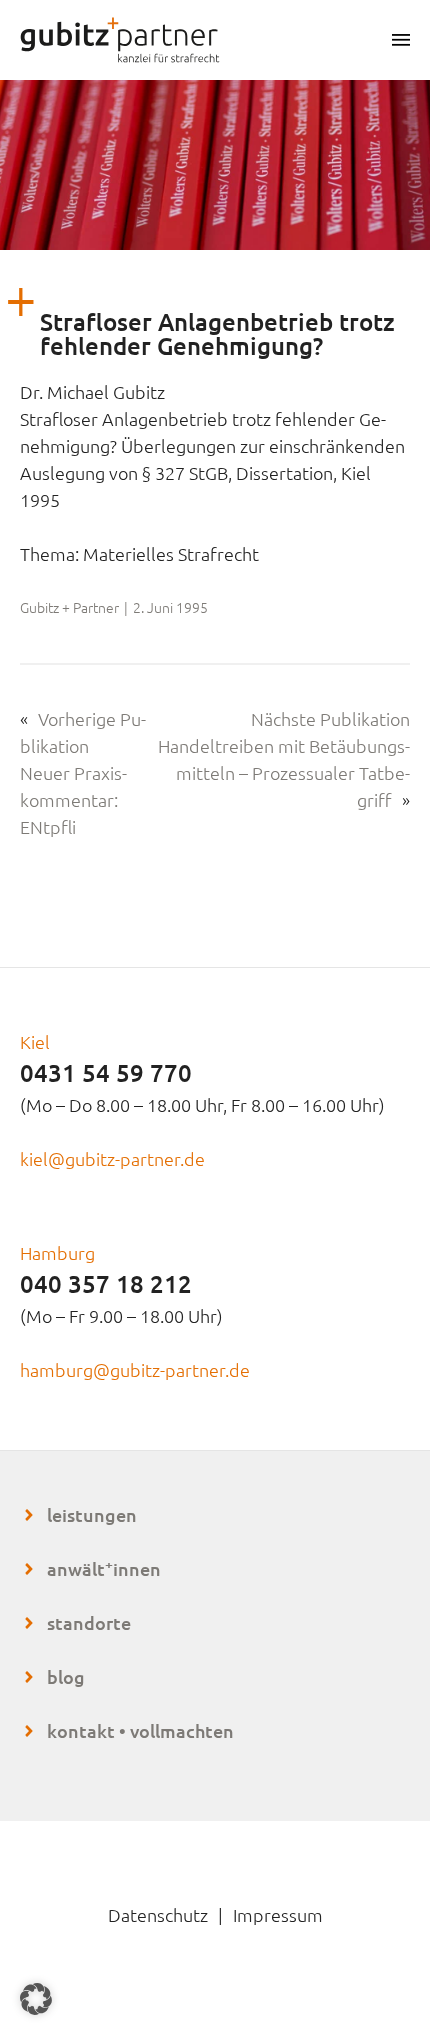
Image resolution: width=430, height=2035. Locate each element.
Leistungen (92, 1514)
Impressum (278, 1914)
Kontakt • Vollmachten (140, 1730)
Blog (66, 1676)
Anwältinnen (104, 1568)
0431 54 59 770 (106, 1072)
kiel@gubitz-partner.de (112, 1158)
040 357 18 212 (106, 1283)
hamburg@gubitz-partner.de (135, 1369)
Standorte (89, 1622)
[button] (36, 1999)
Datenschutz (158, 1914)
